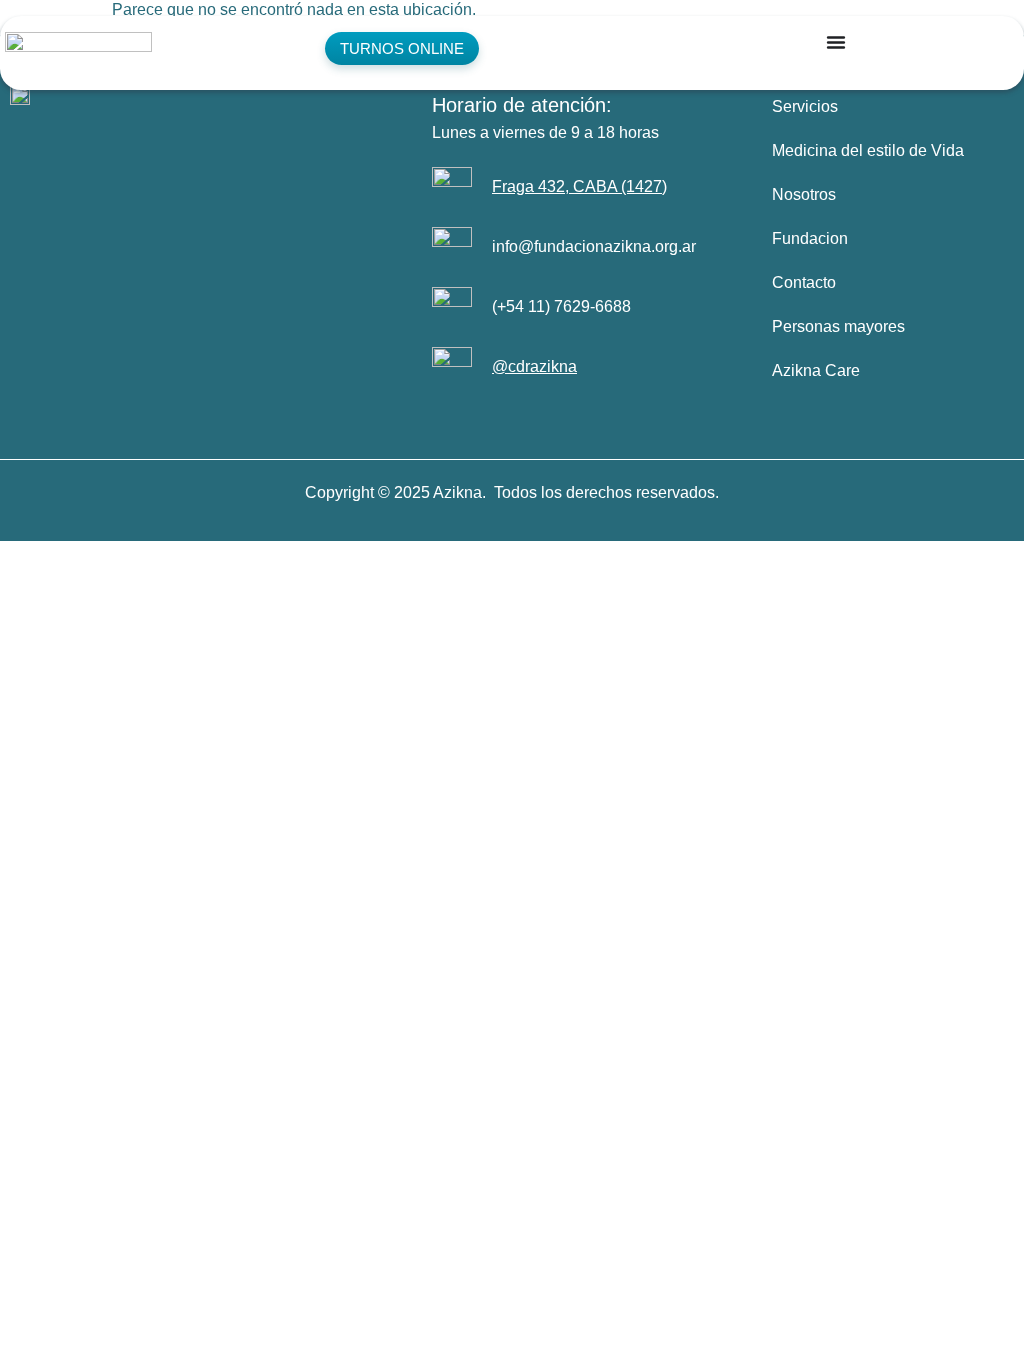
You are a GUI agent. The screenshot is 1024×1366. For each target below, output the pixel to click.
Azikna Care (816, 370)
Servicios (805, 106)
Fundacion (810, 238)
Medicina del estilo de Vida (868, 150)
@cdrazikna (534, 366)
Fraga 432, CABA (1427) (579, 186)
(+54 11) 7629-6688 (561, 306)
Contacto (804, 282)
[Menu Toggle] (836, 42)
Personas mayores (838, 326)
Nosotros (804, 194)
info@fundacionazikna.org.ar (594, 246)
